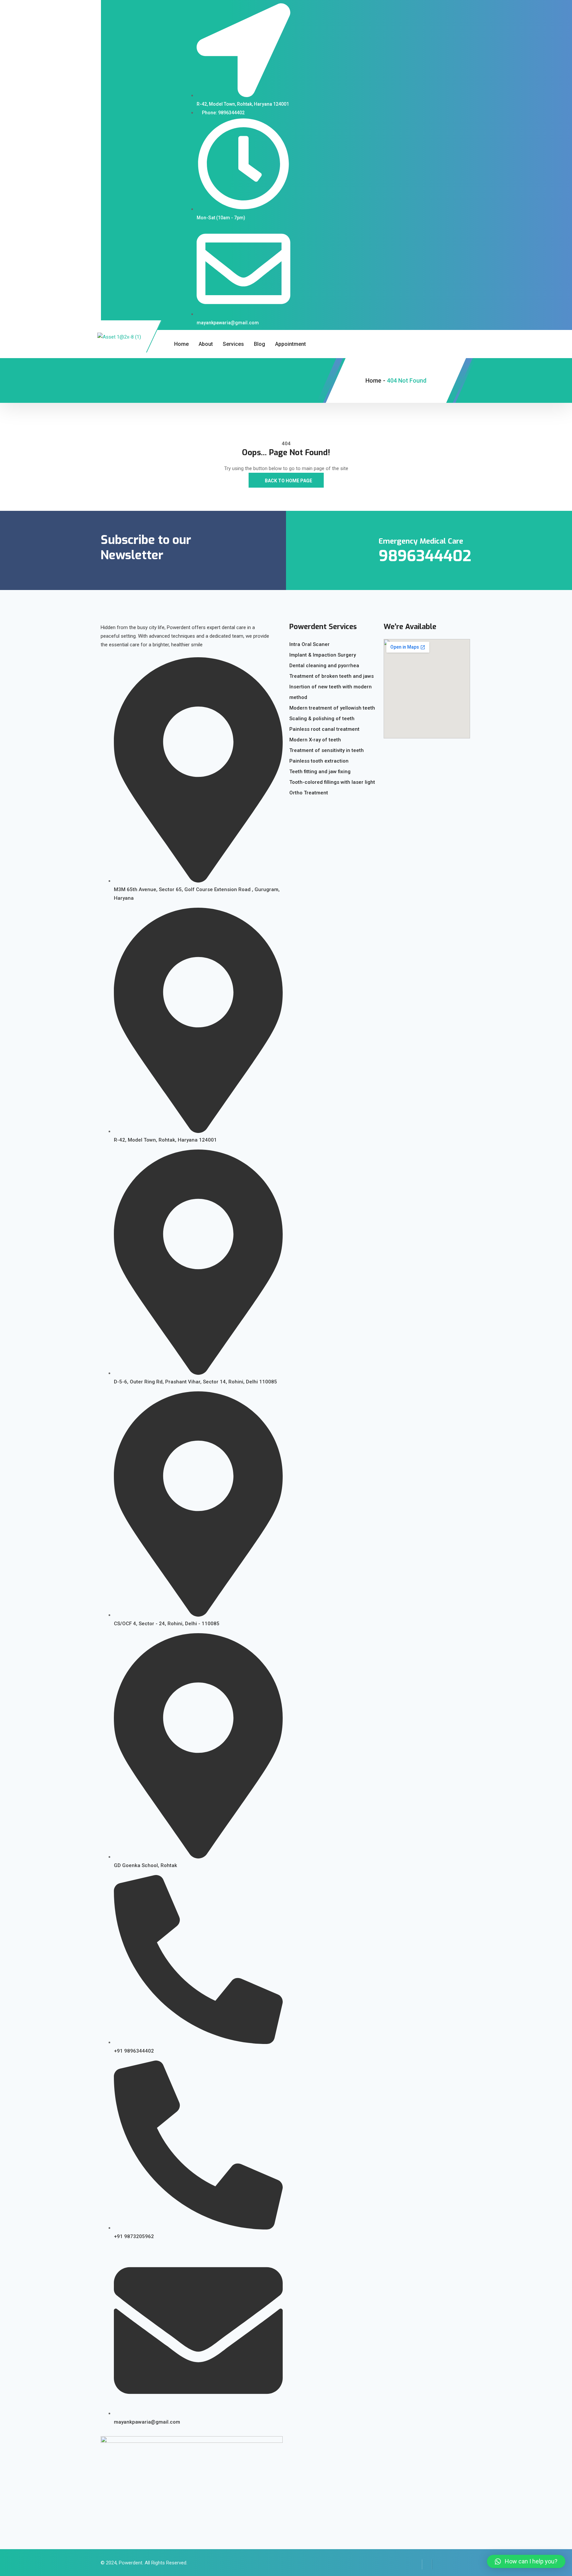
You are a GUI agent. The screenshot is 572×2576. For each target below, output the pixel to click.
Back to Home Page (288, 481)
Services (233, 344)
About (206, 344)
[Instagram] (447, 2564)
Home (181, 344)
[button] (526, 2561)
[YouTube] (437, 2564)
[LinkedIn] (427, 2564)
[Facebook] (417, 2564)
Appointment (290, 344)
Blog (260, 344)
